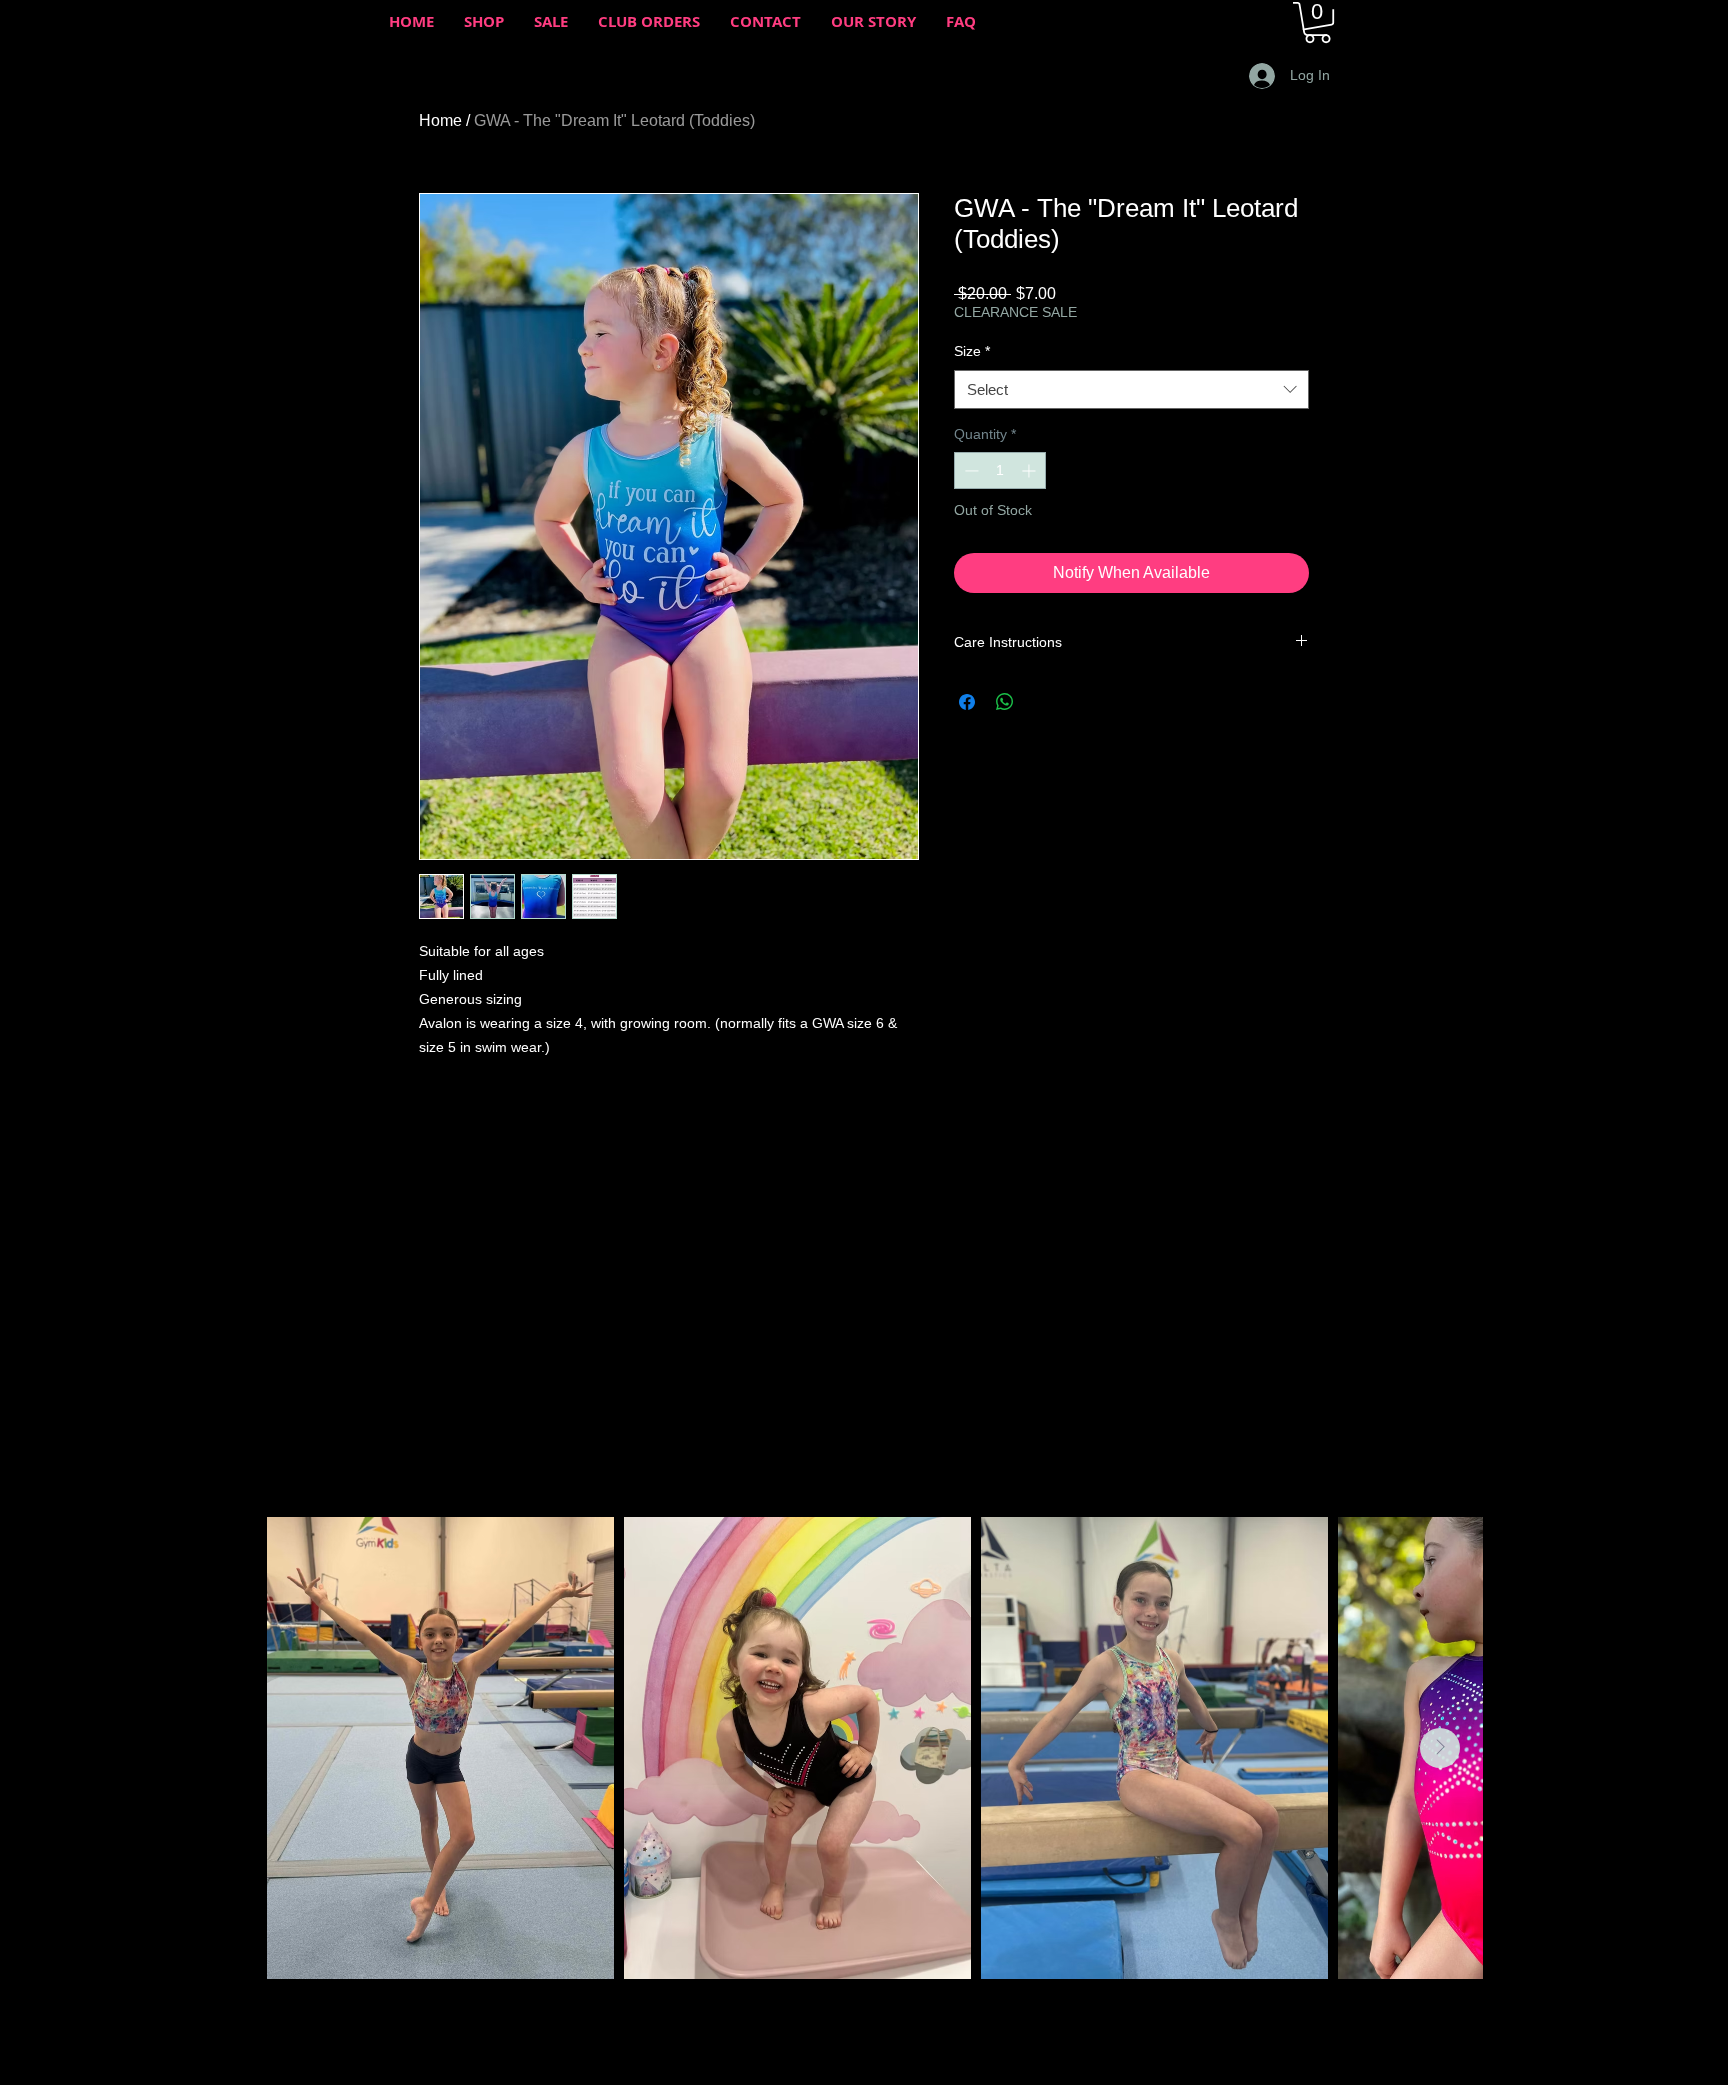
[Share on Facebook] (967, 702)
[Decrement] (969, 470)
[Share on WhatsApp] (1005, 702)
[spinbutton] (1000, 470)
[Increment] (1030, 470)
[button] (1317, 22)
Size (972, 351)
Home (440, 120)
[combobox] (1131, 389)
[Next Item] (1440, 1748)
